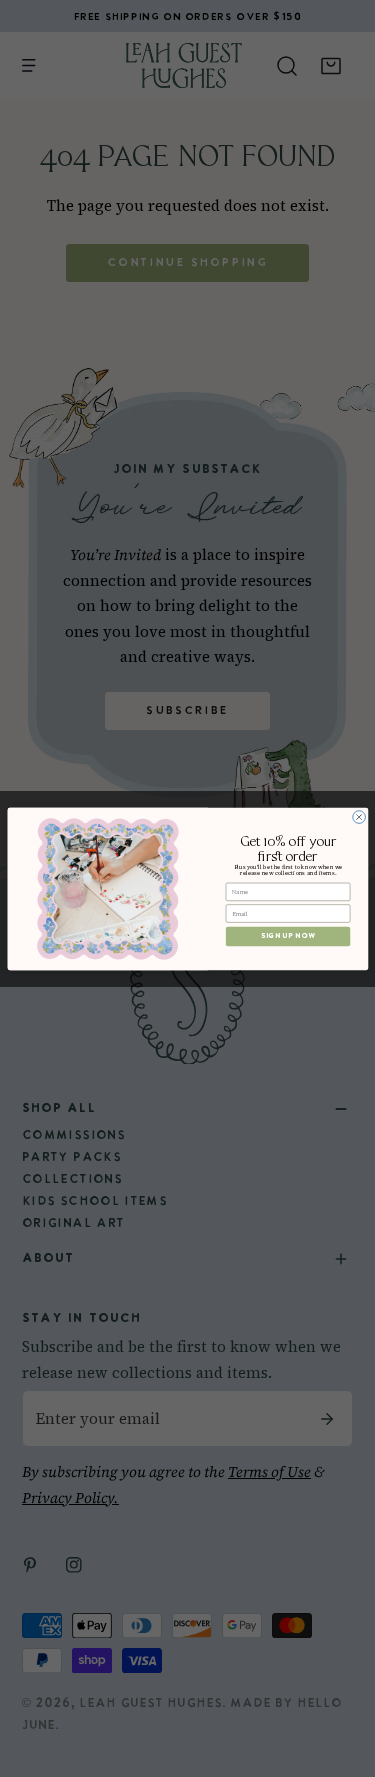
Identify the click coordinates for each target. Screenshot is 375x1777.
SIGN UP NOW (287, 936)
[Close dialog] (358, 816)
